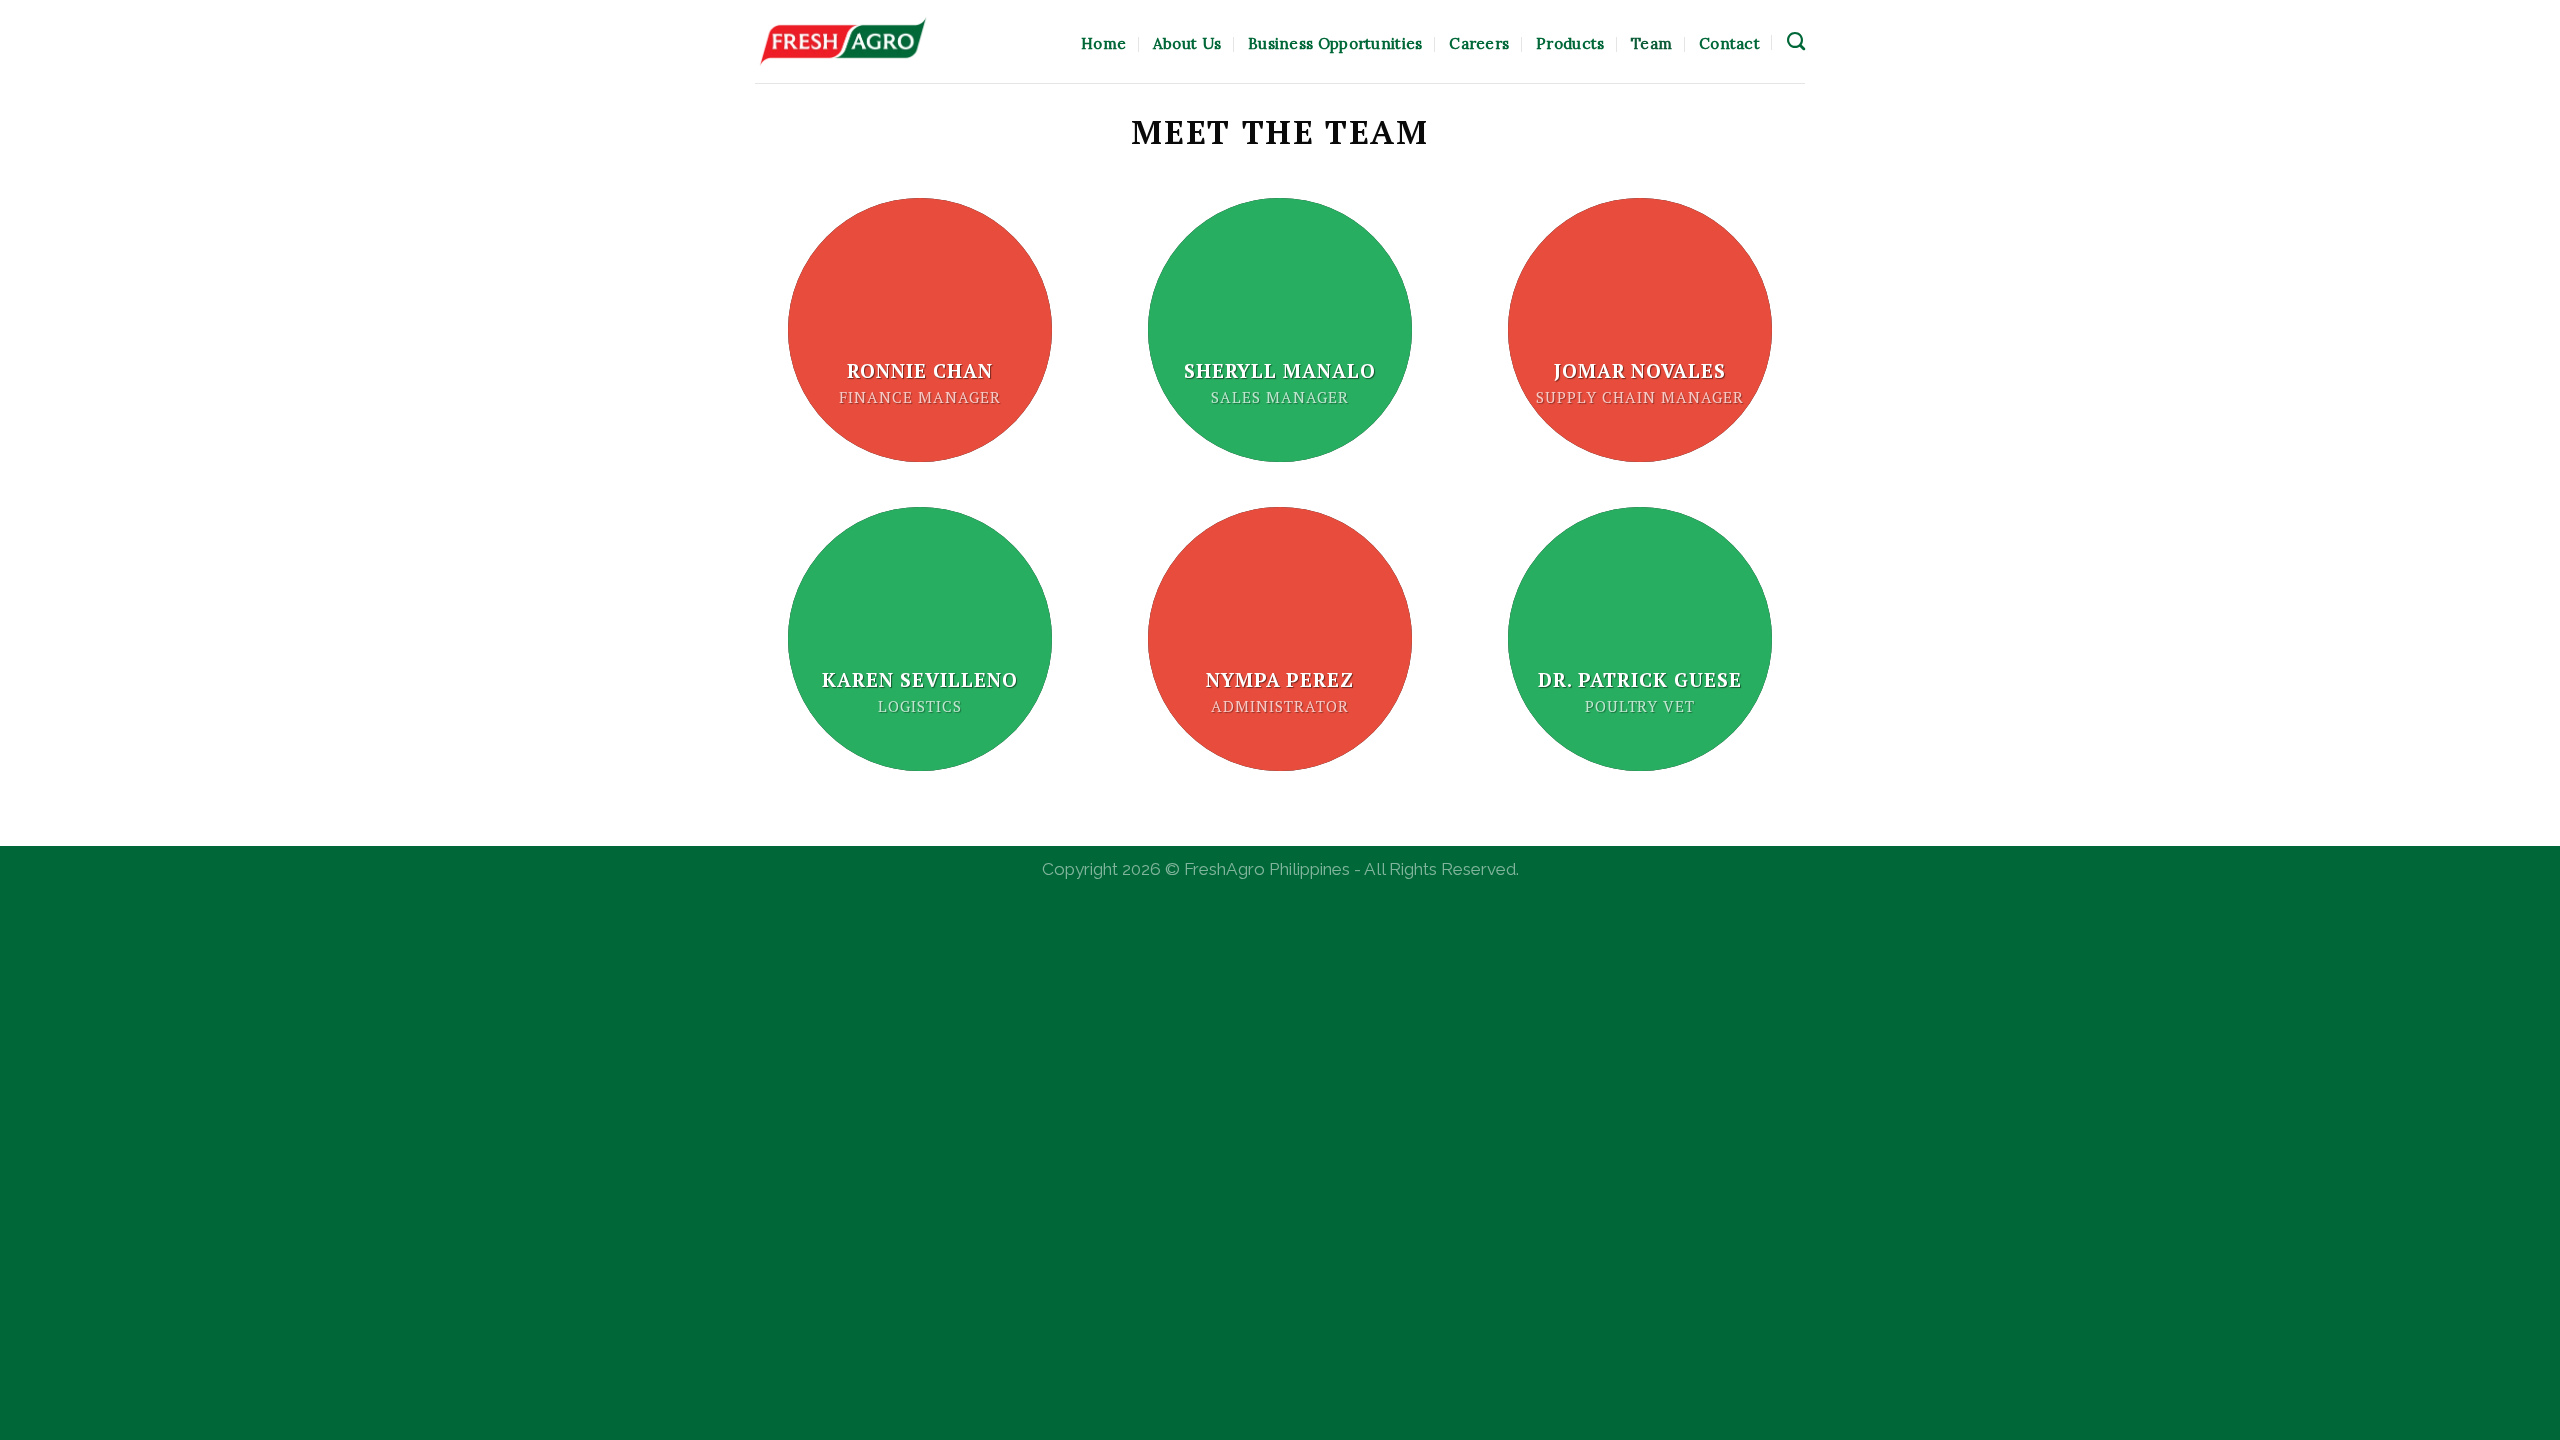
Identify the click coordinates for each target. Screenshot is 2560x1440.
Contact (1729, 43)
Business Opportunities (1335, 43)
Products (1570, 43)
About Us (1187, 43)
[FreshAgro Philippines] (843, 41)
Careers (1479, 43)
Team (1651, 43)
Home (1103, 43)
